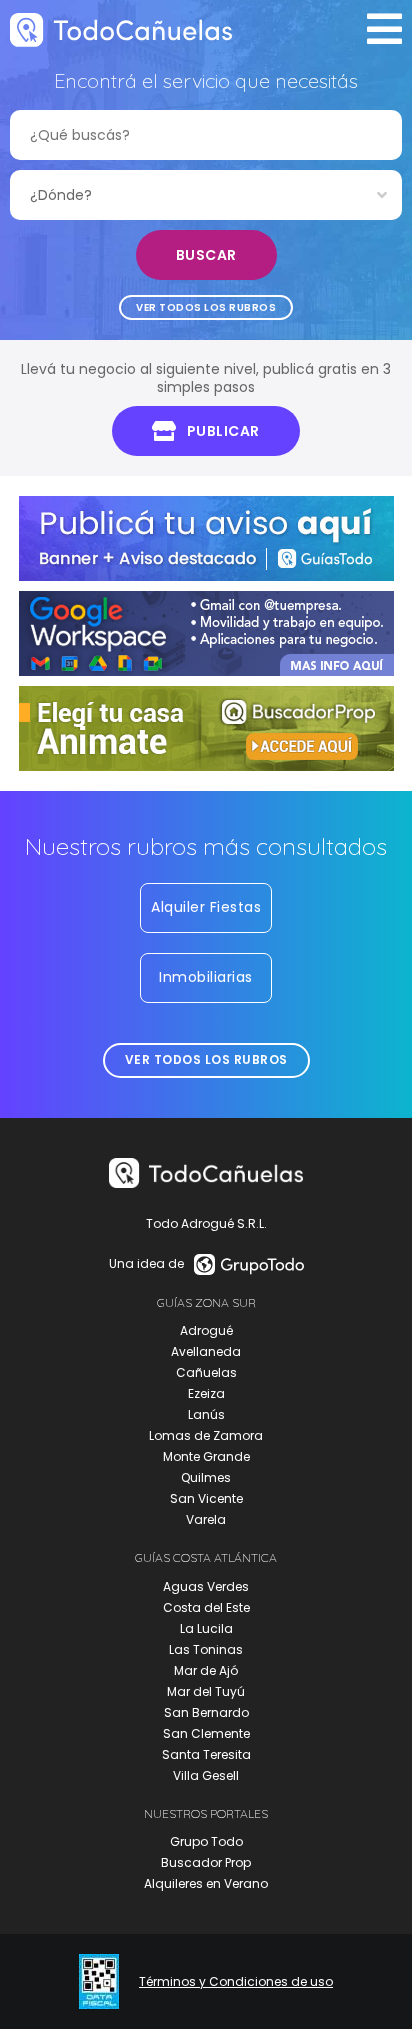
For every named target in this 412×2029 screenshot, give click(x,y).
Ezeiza (206, 1393)
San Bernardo (206, 1712)
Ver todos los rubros (206, 307)
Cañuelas (206, 1372)
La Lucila (206, 1628)
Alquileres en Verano (206, 1883)
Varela (206, 1519)
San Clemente (206, 1733)
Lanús (206, 1414)
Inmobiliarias (206, 977)
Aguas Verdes (206, 1586)
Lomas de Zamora (206, 1435)
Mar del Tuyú (206, 1691)
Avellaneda (206, 1351)
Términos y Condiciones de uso (236, 1982)
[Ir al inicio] (121, 29)
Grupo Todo (206, 1841)
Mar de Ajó (206, 1670)
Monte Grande (206, 1456)
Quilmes (206, 1477)
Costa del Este (206, 1607)
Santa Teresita (206, 1754)
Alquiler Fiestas (206, 907)
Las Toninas (206, 1649)
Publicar (223, 431)
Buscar (206, 255)
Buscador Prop (206, 1862)
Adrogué (206, 1330)
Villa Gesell (206, 1775)
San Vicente (206, 1498)
